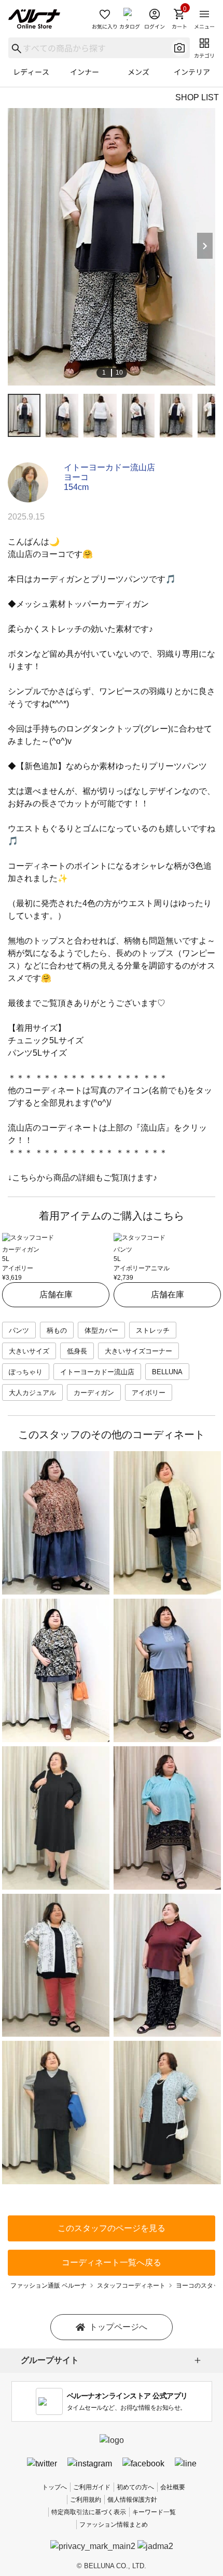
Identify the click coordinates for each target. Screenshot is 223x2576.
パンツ (19, 1330)
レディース (31, 72)
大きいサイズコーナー (138, 1351)
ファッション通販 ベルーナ (48, 2286)
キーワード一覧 (154, 2512)
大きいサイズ (29, 1351)
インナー (85, 72)
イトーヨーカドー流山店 (109, 467)
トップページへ (118, 2327)
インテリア (192, 72)
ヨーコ (76, 477)
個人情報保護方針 (132, 2500)
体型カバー (101, 1330)
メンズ (138, 72)
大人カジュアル (32, 1393)
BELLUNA (167, 1372)
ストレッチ (153, 1330)
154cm (76, 487)
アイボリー (149, 1393)
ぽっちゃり (26, 1372)
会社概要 (173, 2487)
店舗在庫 (56, 1294)
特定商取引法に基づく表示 (89, 2512)
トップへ (54, 2487)
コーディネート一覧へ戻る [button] (112, 2262)
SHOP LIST (197, 97)
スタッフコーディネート (131, 2286)
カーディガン (94, 1393)
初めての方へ (135, 2487)
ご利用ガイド (92, 2487)
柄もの (57, 1330)
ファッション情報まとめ (114, 2525)
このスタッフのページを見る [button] (112, 2228)
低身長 (77, 1351)
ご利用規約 (86, 2500)
